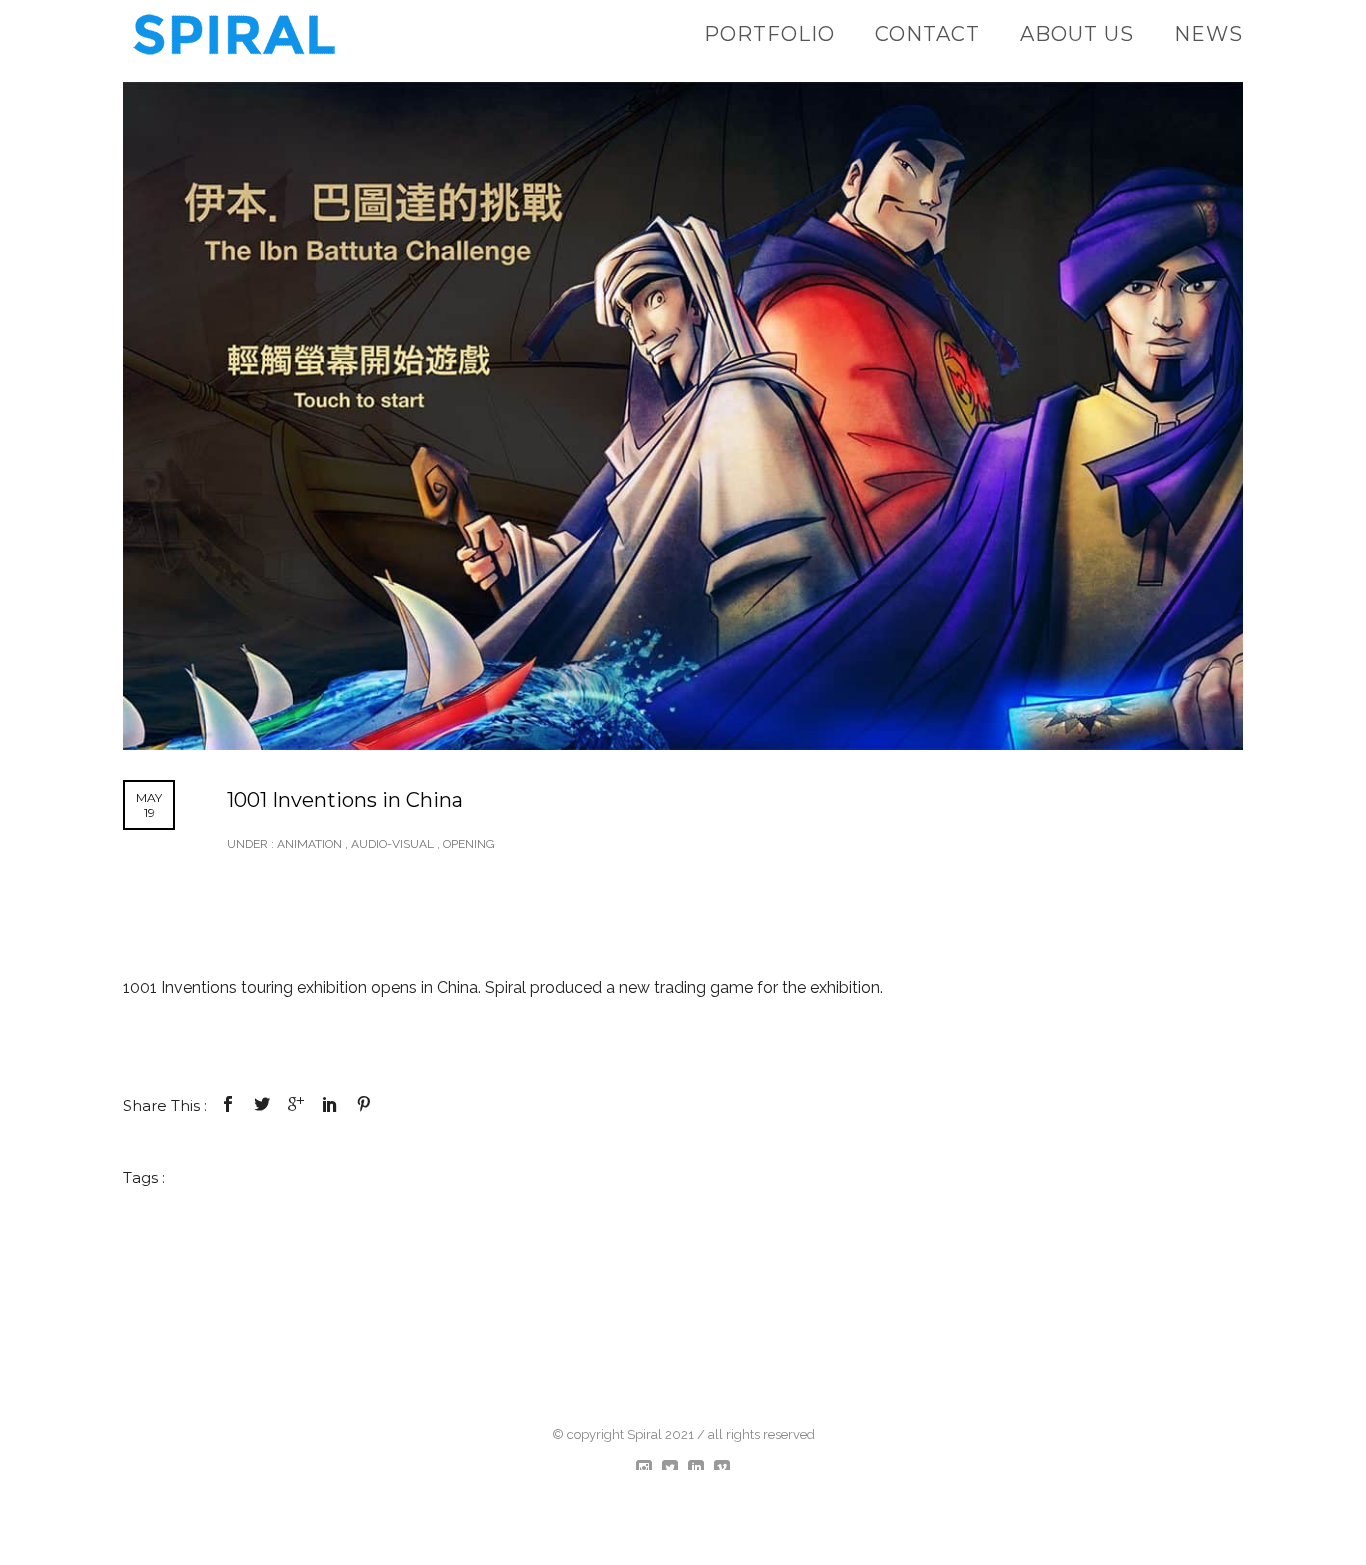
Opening (469, 844)
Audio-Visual (392, 844)
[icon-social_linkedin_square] (701, 1469)
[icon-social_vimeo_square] (722, 1469)
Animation (308, 844)
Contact (927, 34)
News (1208, 34)
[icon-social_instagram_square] (649, 1469)
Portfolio (769, 34)
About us (1077, 34)
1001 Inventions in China (345, 800)
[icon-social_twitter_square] (675, 1469)
